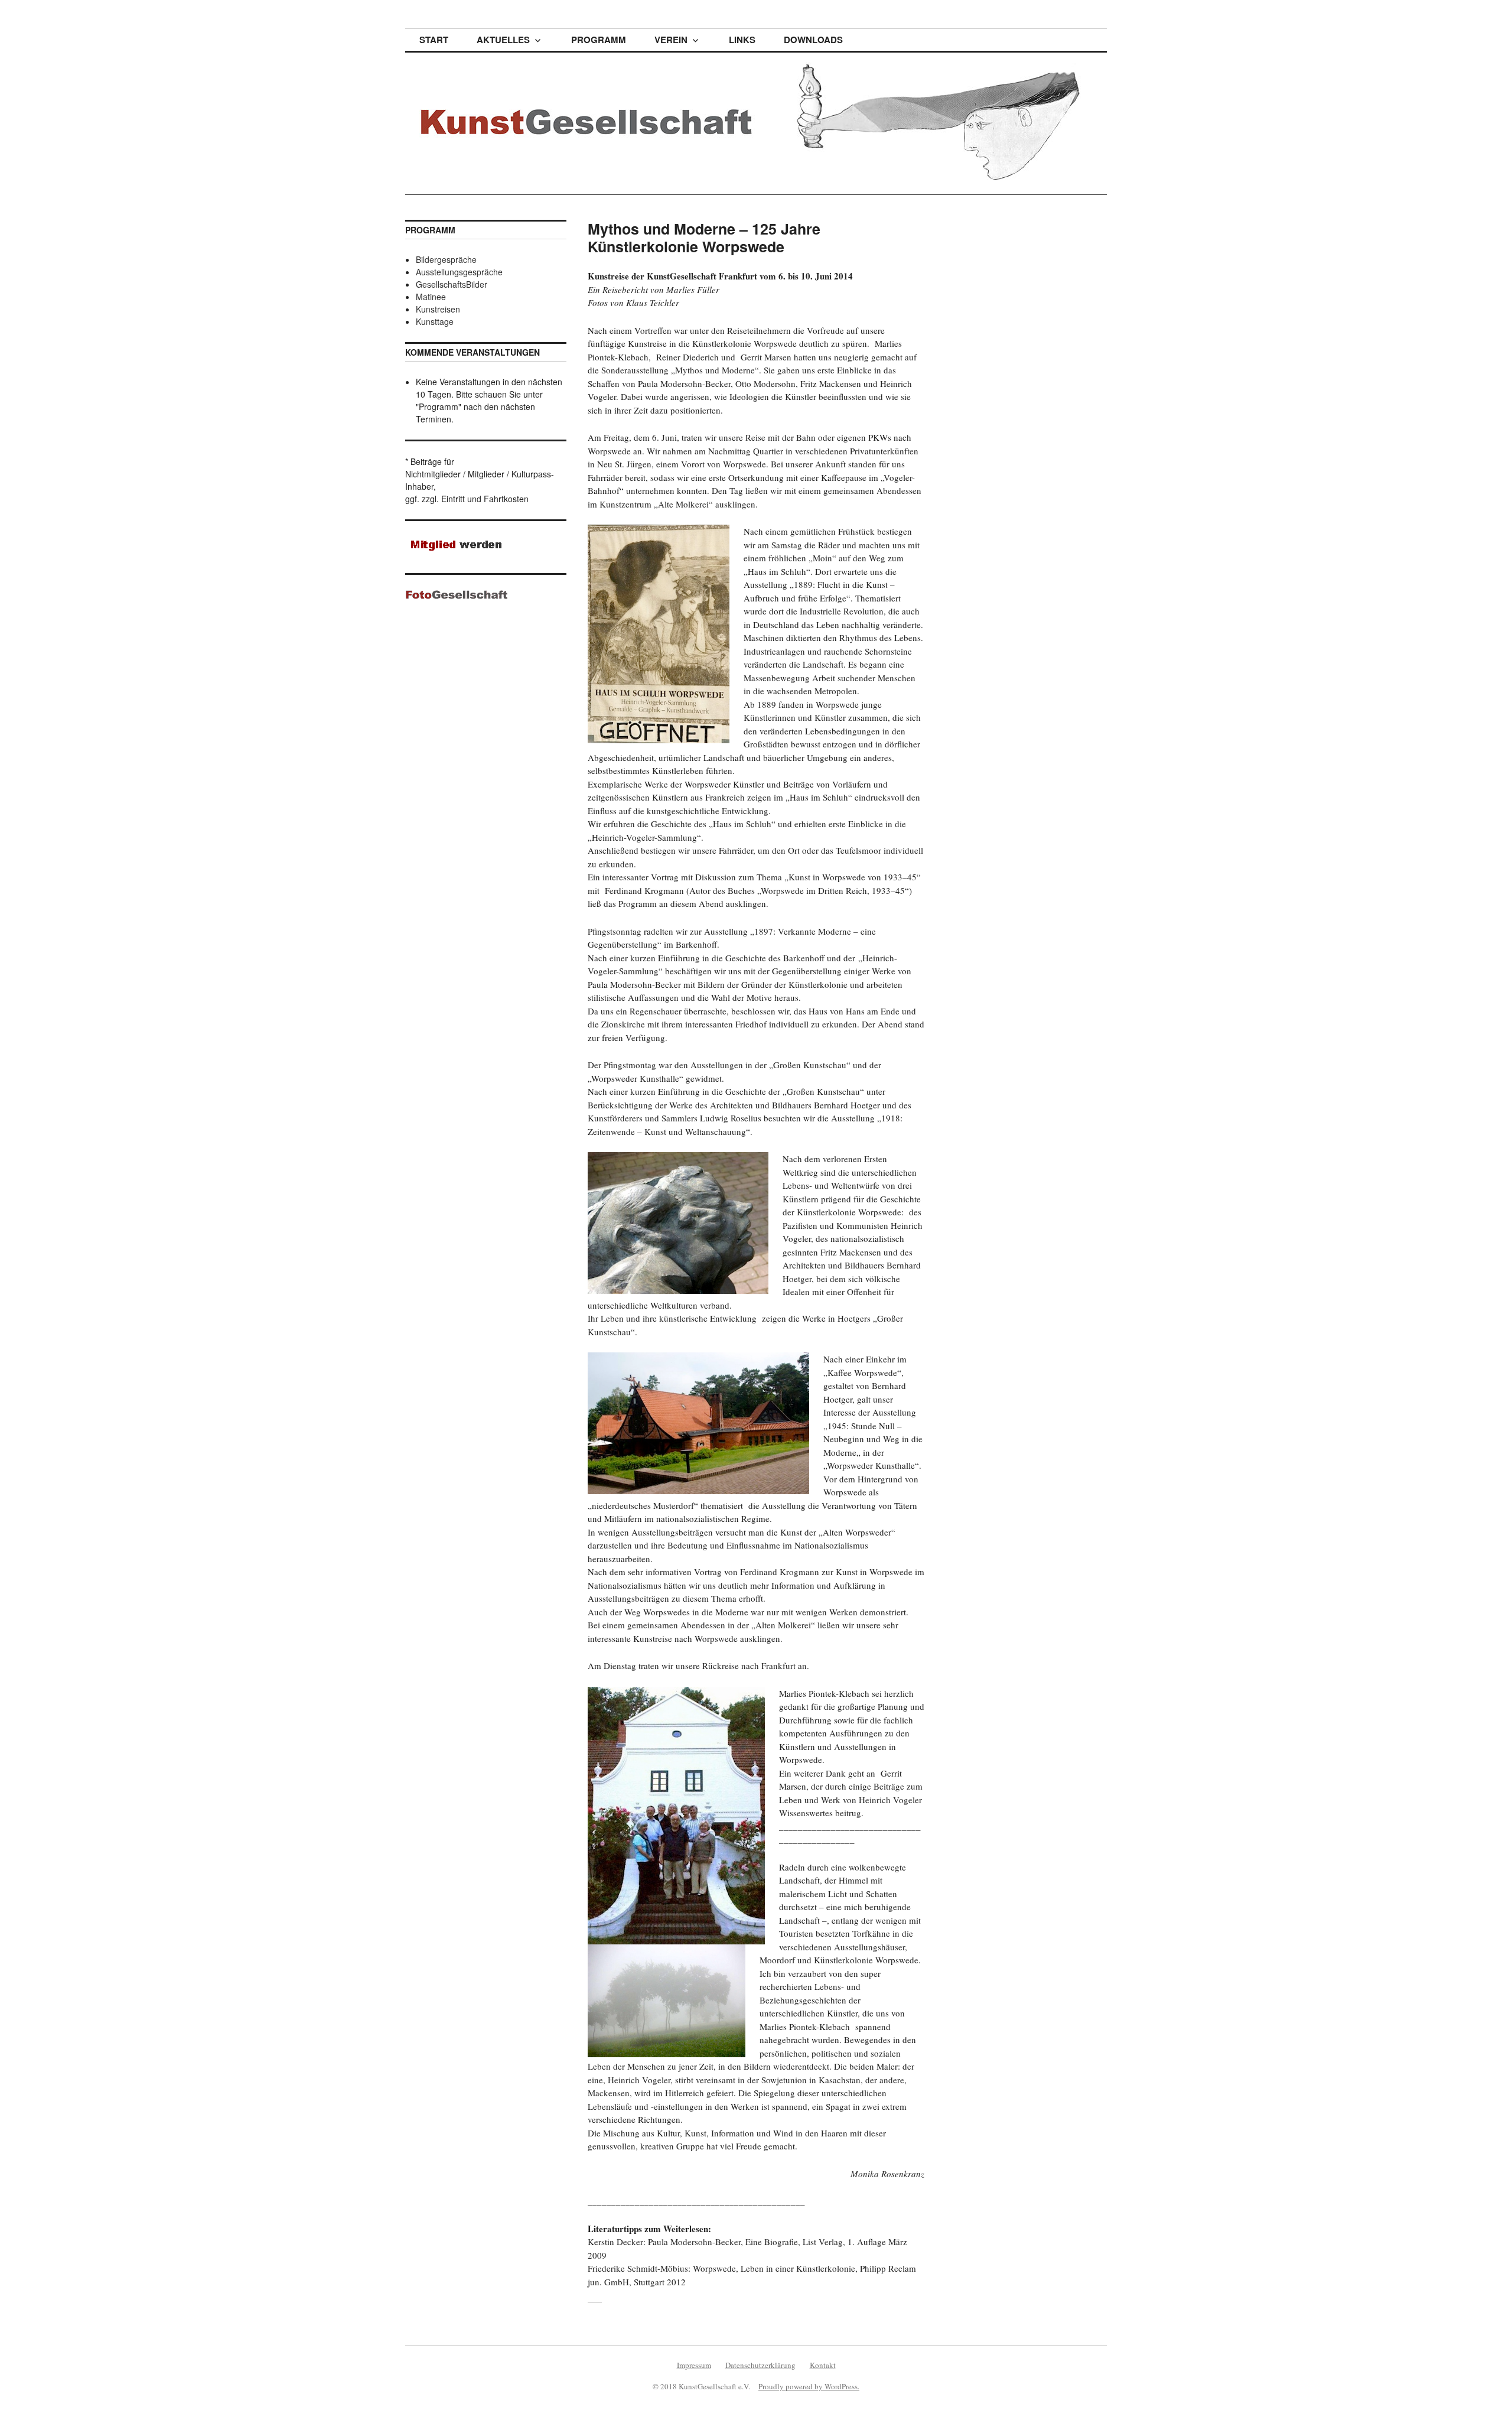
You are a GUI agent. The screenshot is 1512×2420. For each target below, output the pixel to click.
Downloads (813, 40)
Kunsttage (435, 321)
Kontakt (823, 2365)
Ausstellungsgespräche (459, 272)
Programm (599, 40)
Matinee (431, 297)
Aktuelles (503, 40)
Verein (671, 40)
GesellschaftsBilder (452, 284)
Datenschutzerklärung (760, 2365)
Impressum (694, 2365)
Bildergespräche (446, 259)
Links (742, 40)
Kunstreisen (438, 309)
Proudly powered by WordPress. (809, 2386)
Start (434, 40)
